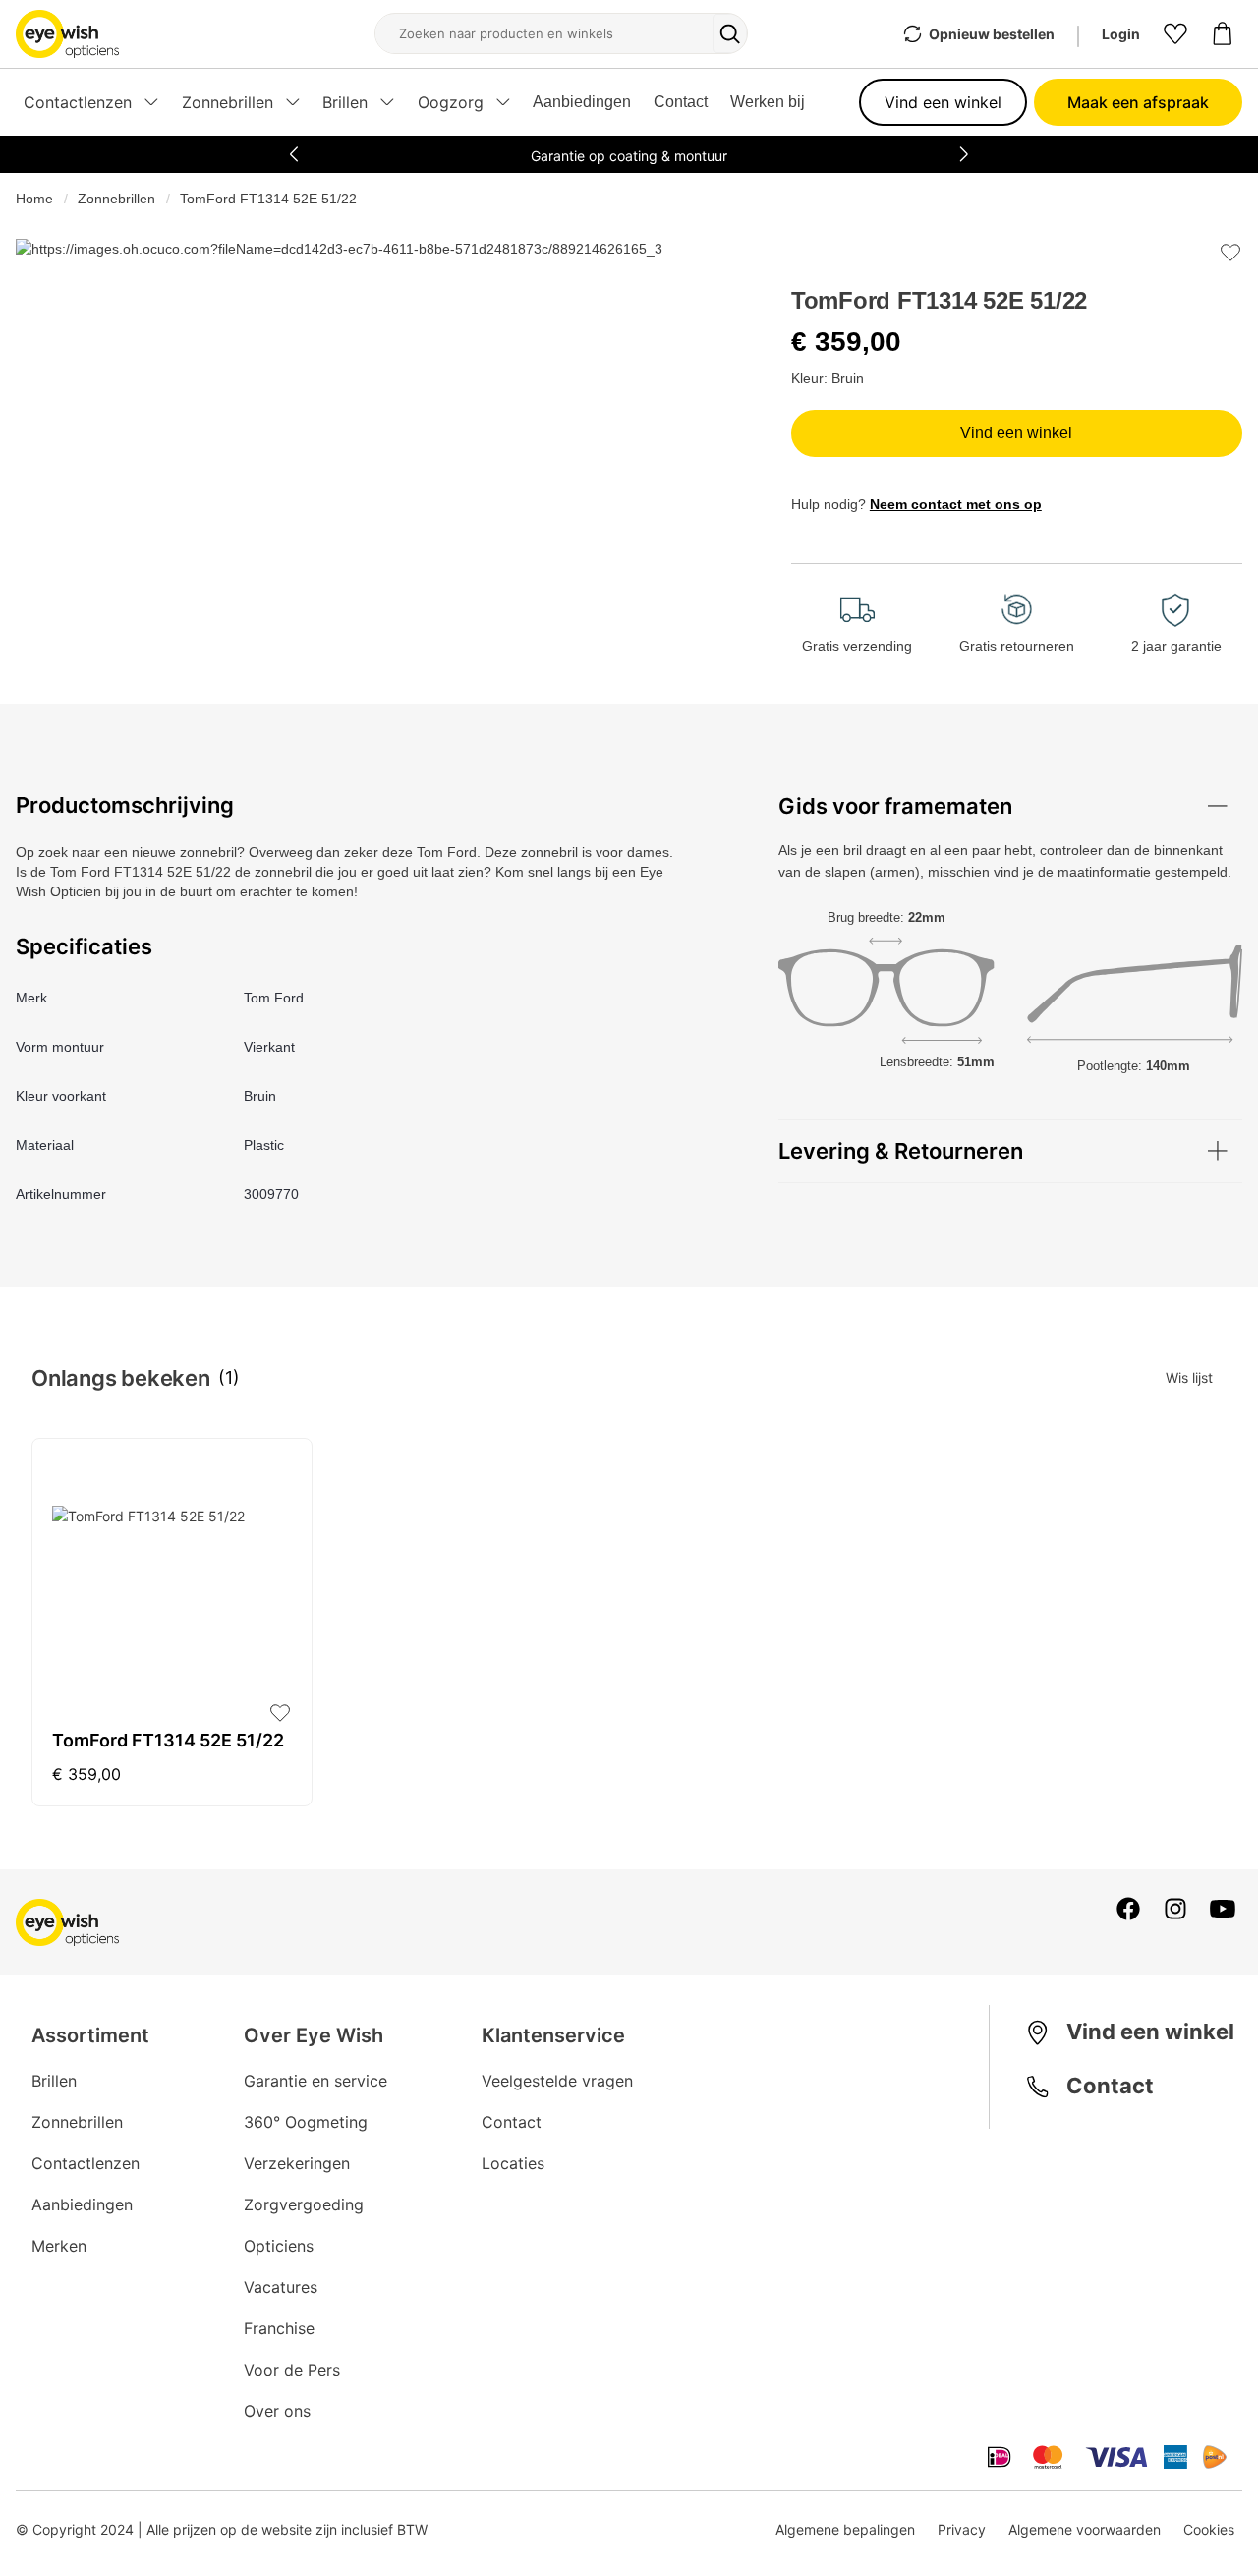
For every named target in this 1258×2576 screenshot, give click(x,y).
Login (1121, 34)
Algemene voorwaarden (1085, 2529)
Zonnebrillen (116, 199)
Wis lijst (1189, 1377)
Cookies (1209, 2529)
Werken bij (768, 102)
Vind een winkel (943, 102)
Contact (681, 102)
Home (34, 199)
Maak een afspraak (1138, 102)
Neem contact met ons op (956, 504)
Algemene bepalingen (845, 2529)
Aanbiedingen (582, 102)
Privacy (962, 2529)
